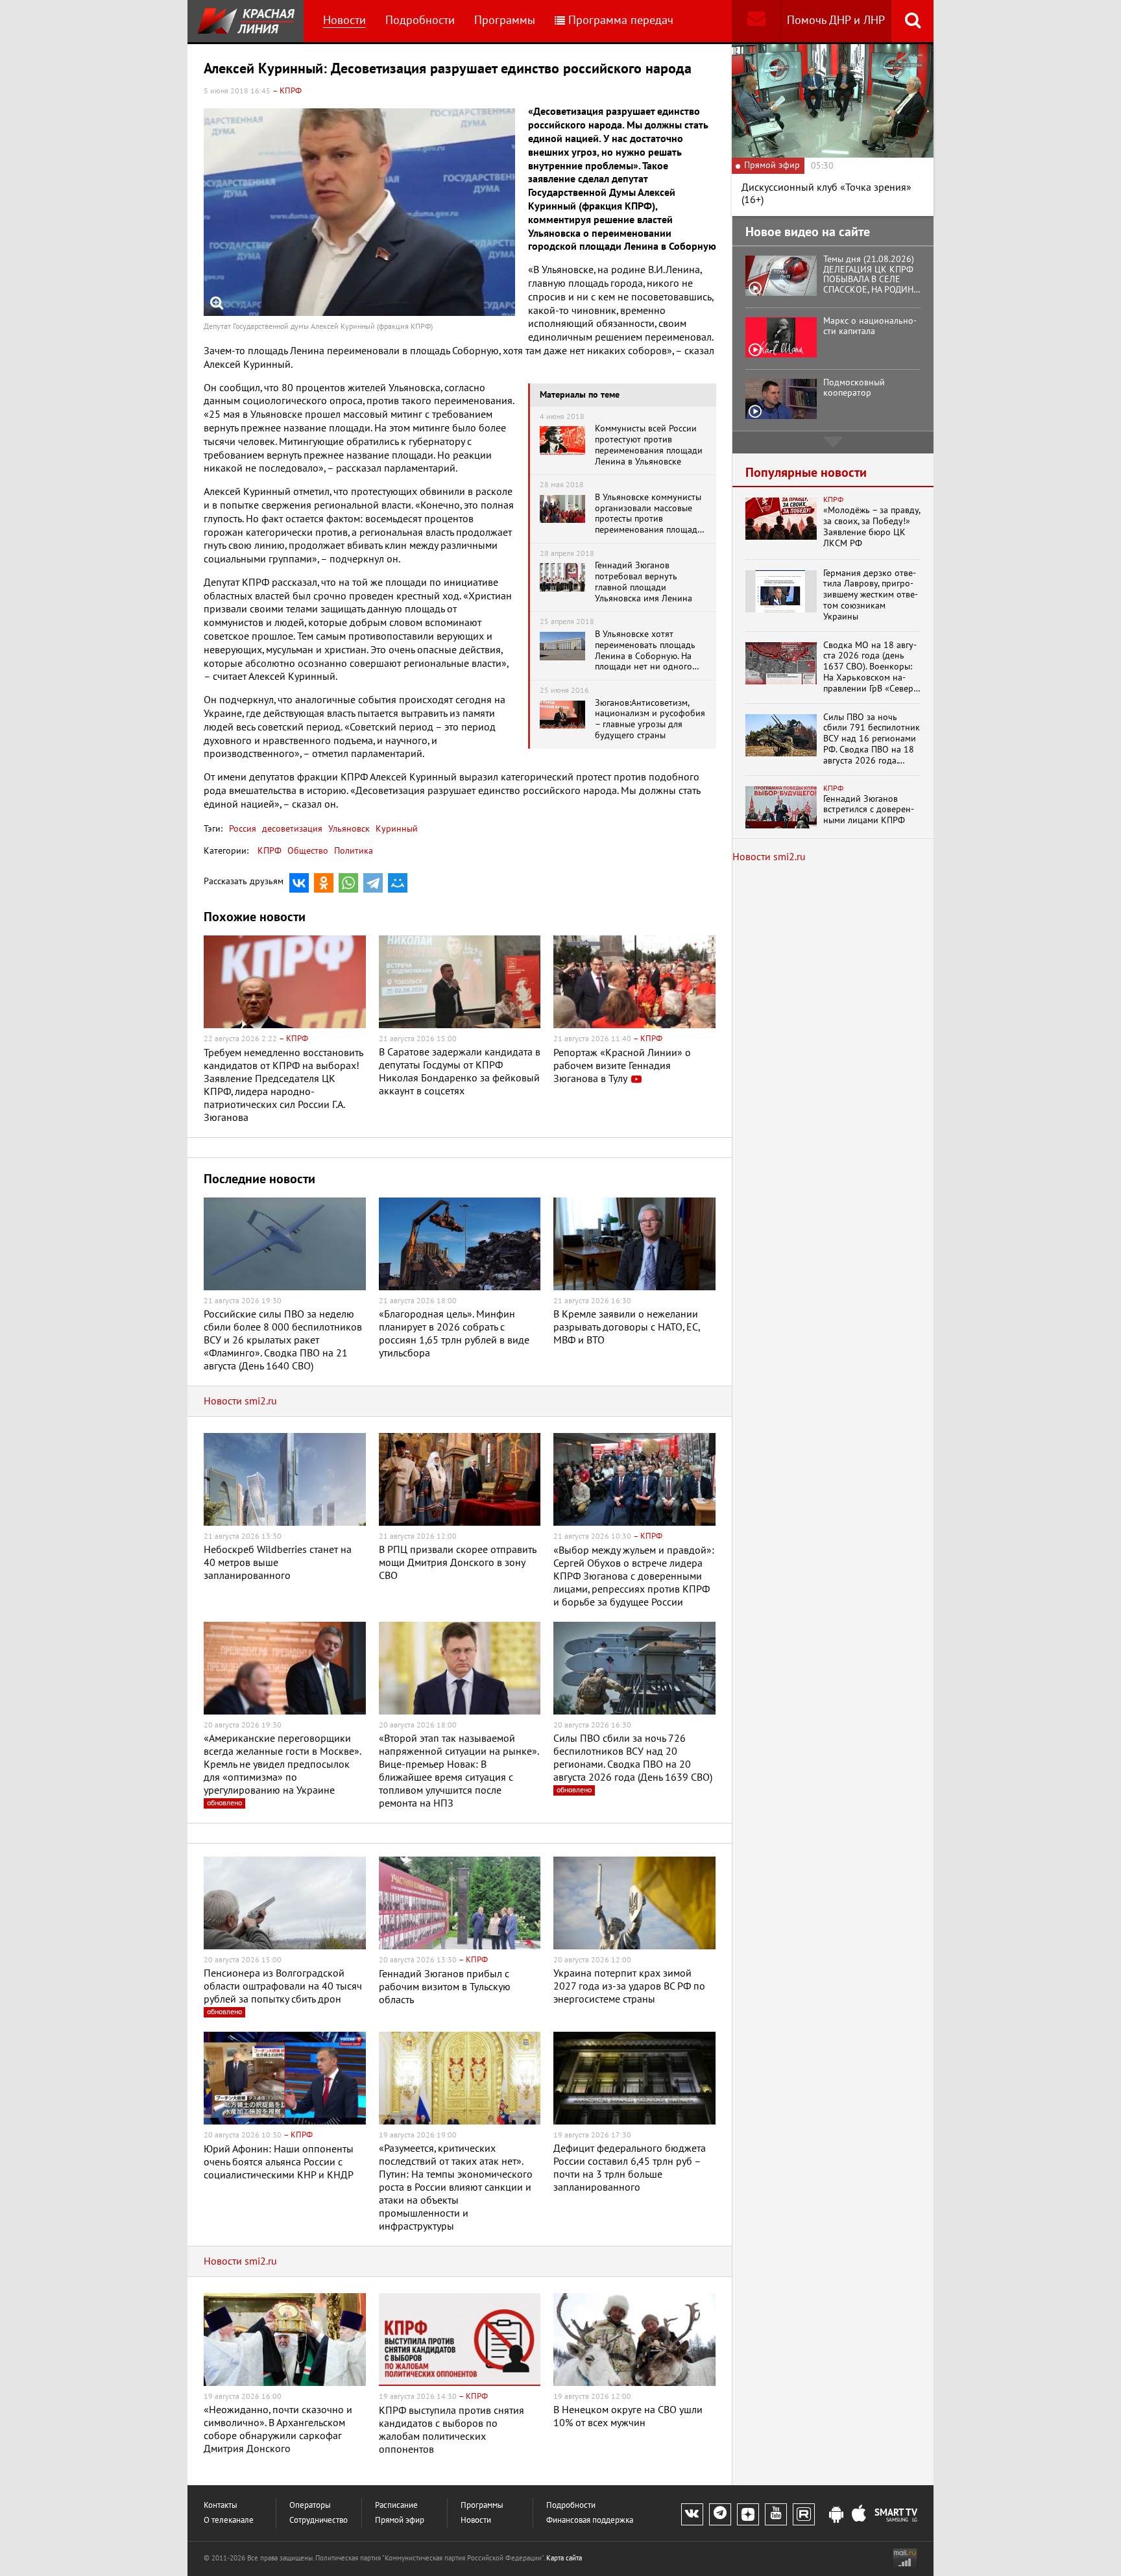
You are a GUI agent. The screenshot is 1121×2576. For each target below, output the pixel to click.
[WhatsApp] (348, 883)
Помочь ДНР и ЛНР (836, 20)
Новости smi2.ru (240, 1401)
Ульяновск (348, 829)
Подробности (420, 20)
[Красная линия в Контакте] (692, 2514)
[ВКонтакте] (299, 883)
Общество (308, 851)
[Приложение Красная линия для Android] (836, 2515)
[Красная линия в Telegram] (720, 2514)
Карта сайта (564, 2558)
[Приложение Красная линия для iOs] (859, 2515)
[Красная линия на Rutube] (804, 2514)
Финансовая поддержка (590, 2521)
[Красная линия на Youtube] (776, 2514)
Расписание (396, 2506)
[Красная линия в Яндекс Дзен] (748, 2514)
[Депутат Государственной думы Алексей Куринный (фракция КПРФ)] (359, 212)
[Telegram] (373, 883)
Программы (505, 20)
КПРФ (270, 851)
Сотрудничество (319, 2521)
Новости (344, 20)
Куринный (395, 829)
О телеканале (229, 2521)
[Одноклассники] (324, 883)
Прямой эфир (400, 2521)
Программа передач (621, 20)
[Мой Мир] (398, 883)
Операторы (310, 2506)
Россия (243, 829)
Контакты (221, 2506)
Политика (354, 851)
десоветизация (291, 829)
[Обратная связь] (756, 21)
